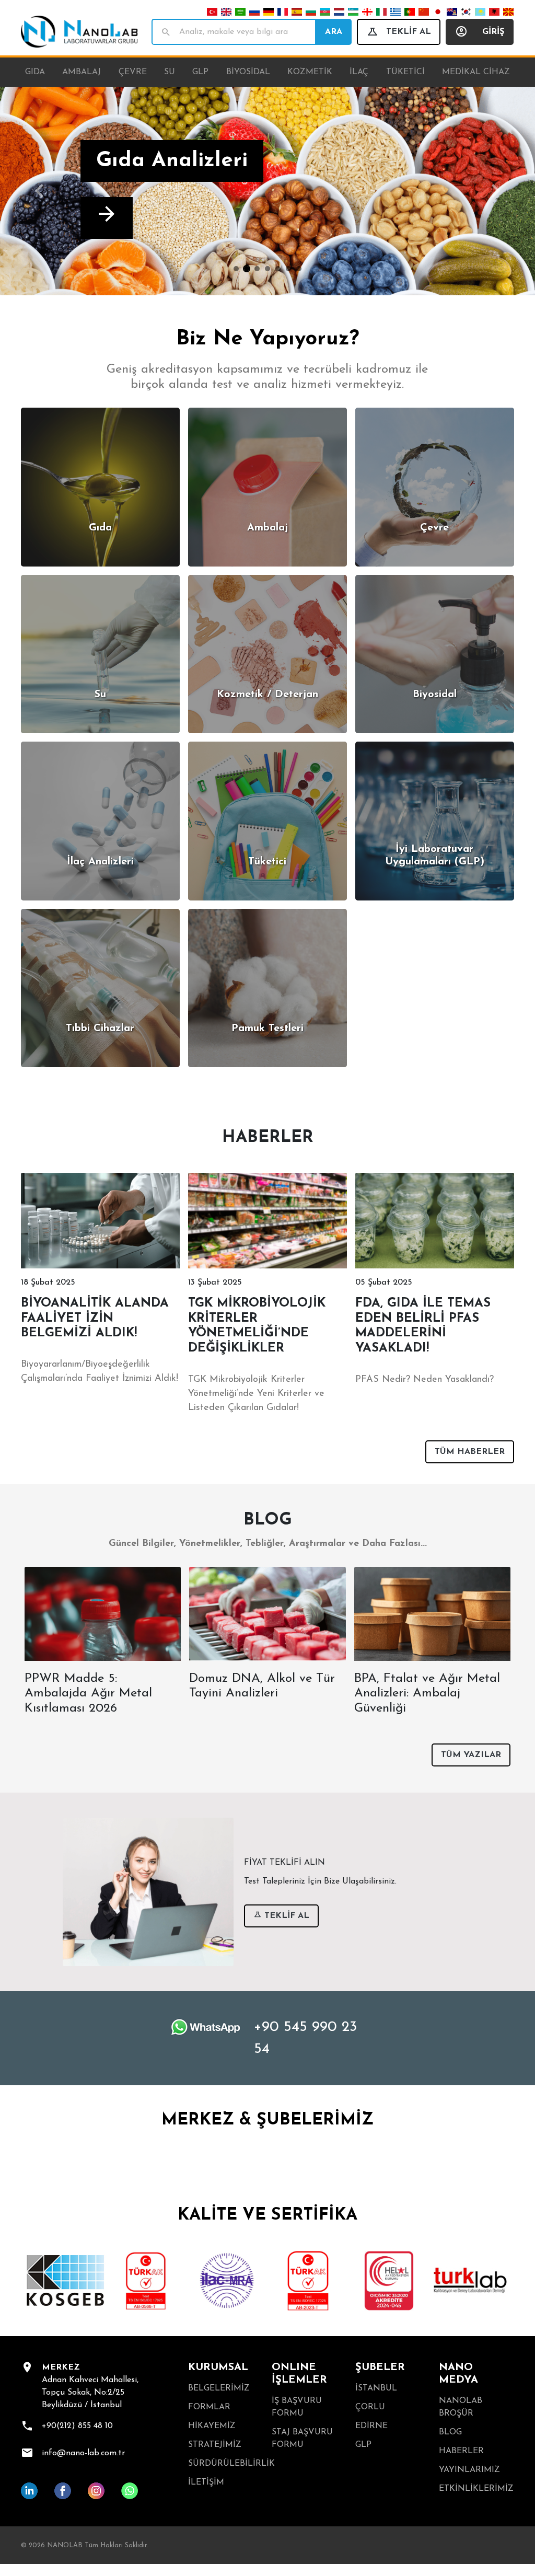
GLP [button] (200, 72)
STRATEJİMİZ (215, 2445)
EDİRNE (371, 2426)
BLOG (450, 2432)
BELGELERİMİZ (219, 2388)
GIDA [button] (35, 72)
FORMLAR (209, 2407)
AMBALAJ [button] (82, 72)
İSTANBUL (376, 2388)
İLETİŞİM (206, 2482)
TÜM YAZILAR (471, 1755)
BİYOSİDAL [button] (248, 72)
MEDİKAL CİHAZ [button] (476, 72)
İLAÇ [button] (359, 72)
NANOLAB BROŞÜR (461, 2407)
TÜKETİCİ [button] (405, 72)
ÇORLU (370, 2407)
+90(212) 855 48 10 (77, 2426)
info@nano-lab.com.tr (83, 2453)
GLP (363, 2445)
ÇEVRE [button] (133, 72)
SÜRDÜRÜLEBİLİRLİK (226, 2464)
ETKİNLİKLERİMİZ (476, 2489)
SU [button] (170, 72)
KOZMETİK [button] (310, 72)
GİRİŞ (493, 32)
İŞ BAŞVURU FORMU (297, 2407)
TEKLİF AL (409, 32)
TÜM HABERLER (470, 1452)
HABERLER (461, 2451)
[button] (40, 191)
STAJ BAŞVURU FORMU (302, 2439)
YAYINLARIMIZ (469, 2470)
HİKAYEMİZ (212, 2426)
